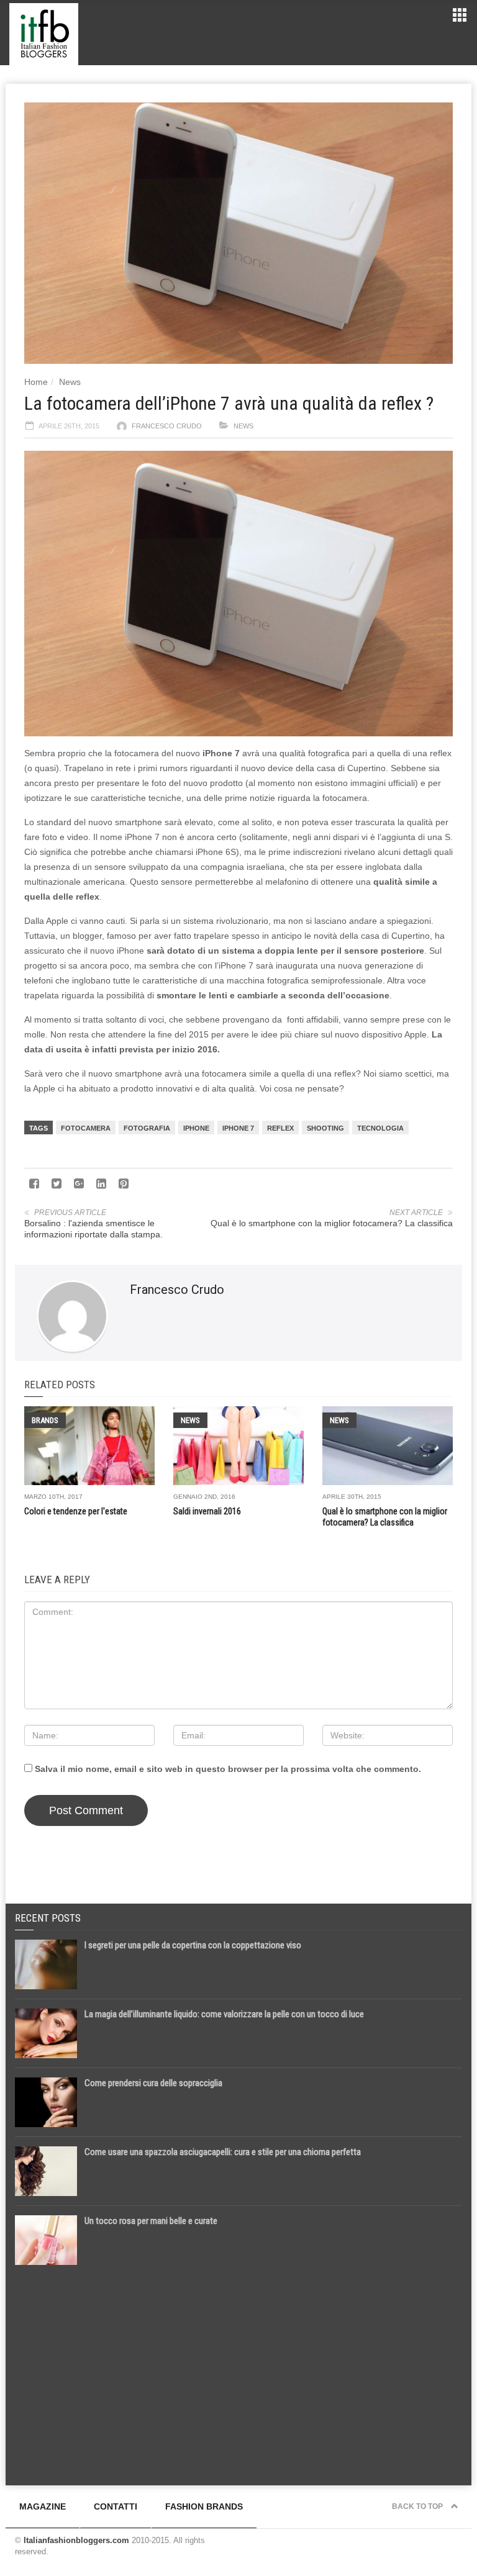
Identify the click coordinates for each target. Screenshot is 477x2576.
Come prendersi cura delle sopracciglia (153, 2083)
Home (36, 382)
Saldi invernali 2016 (207, 1511)
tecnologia (380, 1128)
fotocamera (86, 1128)
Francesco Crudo (167, 426)
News (70, 382)
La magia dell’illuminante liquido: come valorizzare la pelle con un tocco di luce (224, 2014)
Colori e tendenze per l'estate (76, 1511)
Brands (45, 1420)
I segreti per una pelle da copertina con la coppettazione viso (193, 1945)
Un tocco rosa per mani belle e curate (151, 2221)
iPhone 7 (238, 1128)
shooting (325, 1128)
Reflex (280, 1128)
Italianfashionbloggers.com (76, 2540)
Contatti (116, 2506)
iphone (196, 1128)
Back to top (418, 2506)
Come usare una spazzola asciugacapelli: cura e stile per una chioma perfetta (223, 2152)
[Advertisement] (238, 2370)
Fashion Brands (204, 2506)
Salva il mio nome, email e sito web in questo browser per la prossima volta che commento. (228, 1769)
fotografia (147, 1128)
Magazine (43, 2506)
